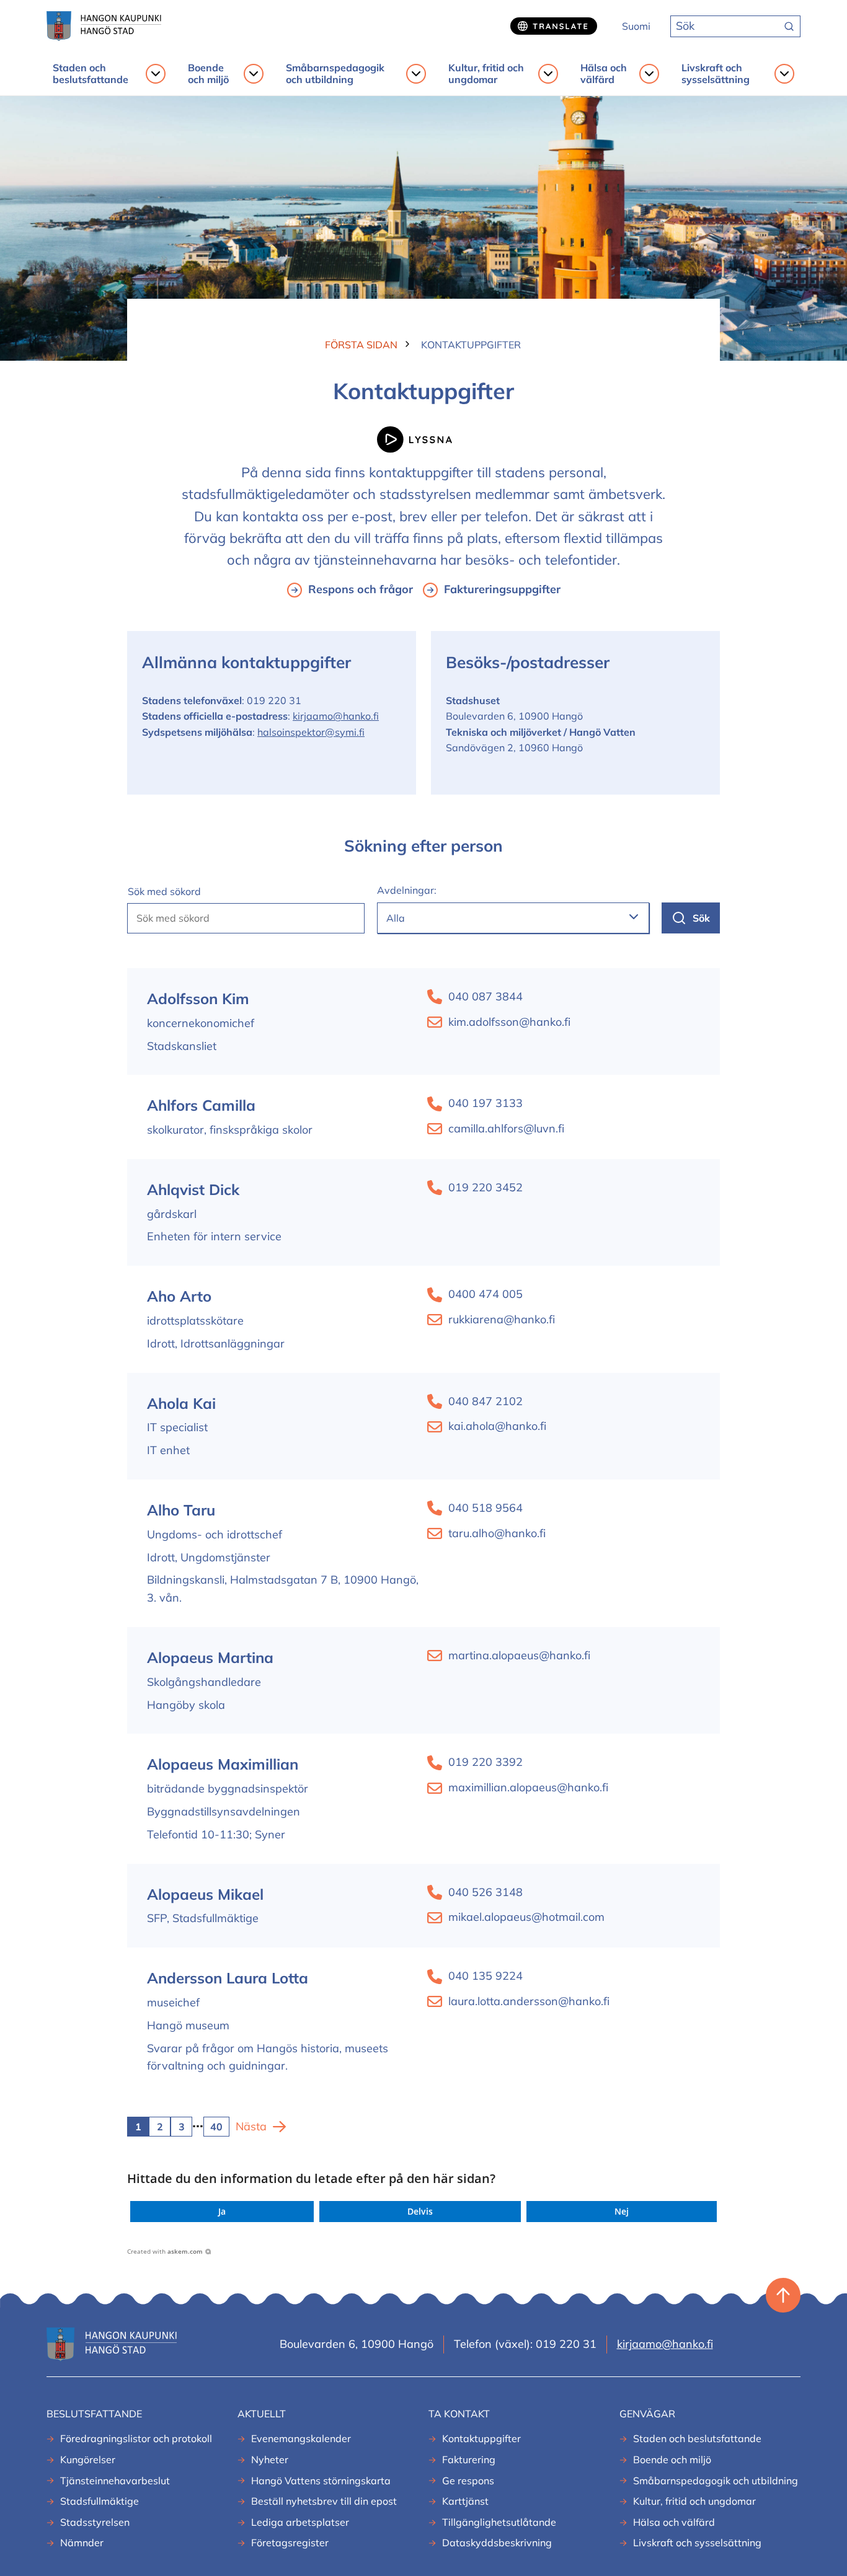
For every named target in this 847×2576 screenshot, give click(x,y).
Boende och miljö (208, 74)
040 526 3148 (486, 1892)
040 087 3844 (486, 996)
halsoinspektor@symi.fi (311, 732)
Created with (165, 2251)
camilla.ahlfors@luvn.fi (506, 1128)
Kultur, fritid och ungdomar (486, 74)
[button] (222, 2212)
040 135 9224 (486, 1976)
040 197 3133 (486, 1103)
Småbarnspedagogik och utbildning (335, 74)
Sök (701, 918)
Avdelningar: (407, 890)
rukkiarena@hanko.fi (502, 1319)
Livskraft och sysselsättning (716, 74)
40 (216, 2127)
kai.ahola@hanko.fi (497, 1426)
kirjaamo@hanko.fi (336, 716)
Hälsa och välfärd (604, 74)
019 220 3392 (486, 1762)
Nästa (251, 2126)
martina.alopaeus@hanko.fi (519, 1655)
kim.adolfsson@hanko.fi (509, 1022)
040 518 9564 (486, 1508)
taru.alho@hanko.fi (497, 1533)
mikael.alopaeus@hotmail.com (526, 1917)
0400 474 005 (486, 1294)
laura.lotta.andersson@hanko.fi (529, 2001)
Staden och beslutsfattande (91, 74)
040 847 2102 (486, 1401)
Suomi (636, 26)
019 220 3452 (486, 1187)
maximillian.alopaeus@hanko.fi (528, 1787)
